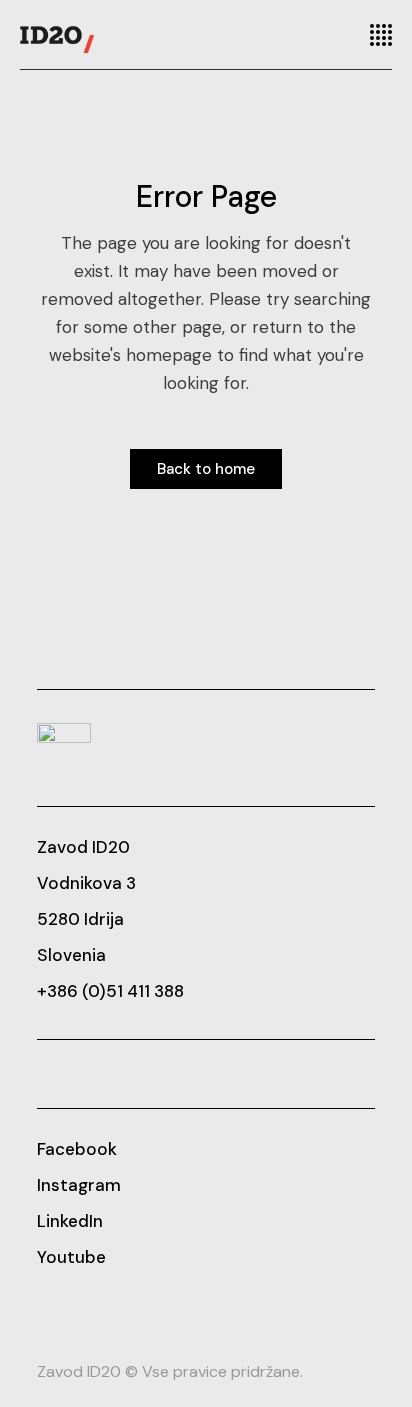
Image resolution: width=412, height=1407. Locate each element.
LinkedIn (70, 1221)
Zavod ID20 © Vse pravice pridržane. (170, 1371)
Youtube (71, 1257)
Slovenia (71, 955)
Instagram (79, 1185)
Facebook (77, 1149)
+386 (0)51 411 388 (110, 991)
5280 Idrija (80, 919)
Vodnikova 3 (86, 883)
